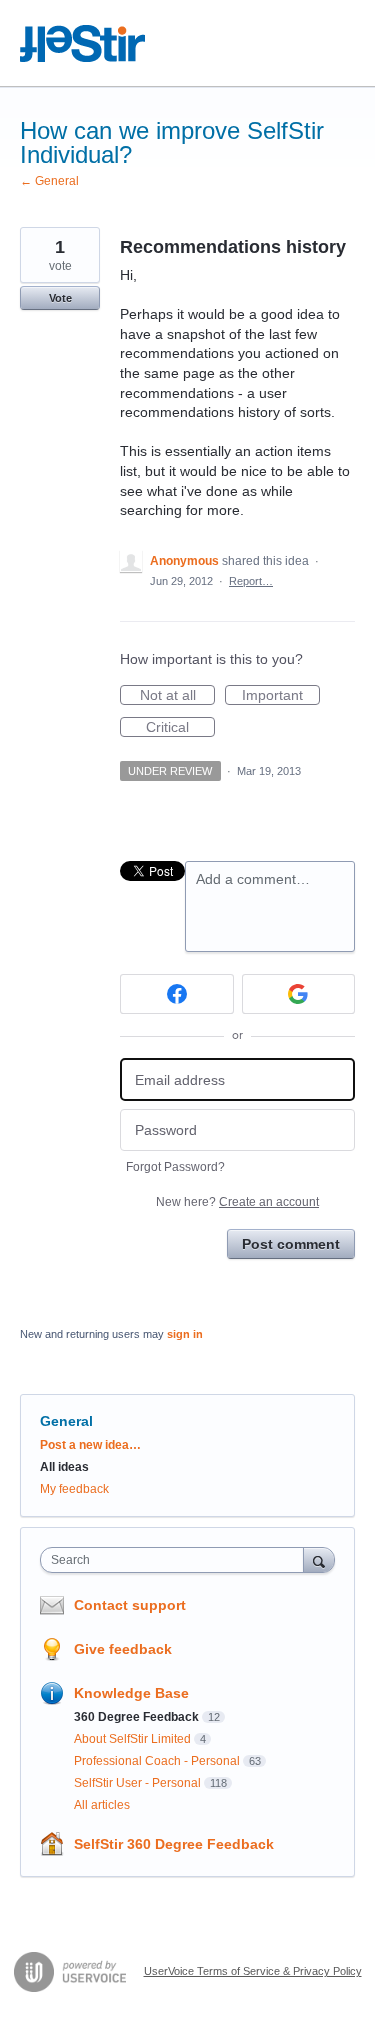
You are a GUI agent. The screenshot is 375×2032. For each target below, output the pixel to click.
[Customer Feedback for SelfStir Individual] (83, 43)
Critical (180, 728)
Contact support (130, 1605)
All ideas (64, 1467)
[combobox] (176, 1560)
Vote (60, 298)
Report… (251, 581)
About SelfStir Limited (132, 1739)
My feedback (74, 1489)
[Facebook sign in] (177, 994)
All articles (102, 1805)
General (66, 1421)
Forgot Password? (175, 1167)
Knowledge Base (131, 1693)
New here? (237, 1202)
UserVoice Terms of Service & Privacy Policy (253, 1971)
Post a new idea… (90, 1445)
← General (49, 181)
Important (281, 696)
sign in (185, 1334)
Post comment (291, 1244)
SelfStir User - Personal (137, 1783)
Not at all (177, 696)
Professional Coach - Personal (157, 1761)
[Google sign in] (299, 994)
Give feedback (123, 1649)
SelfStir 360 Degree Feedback (174, 1844)
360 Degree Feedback (136, 1717)
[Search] (319, 1559)
